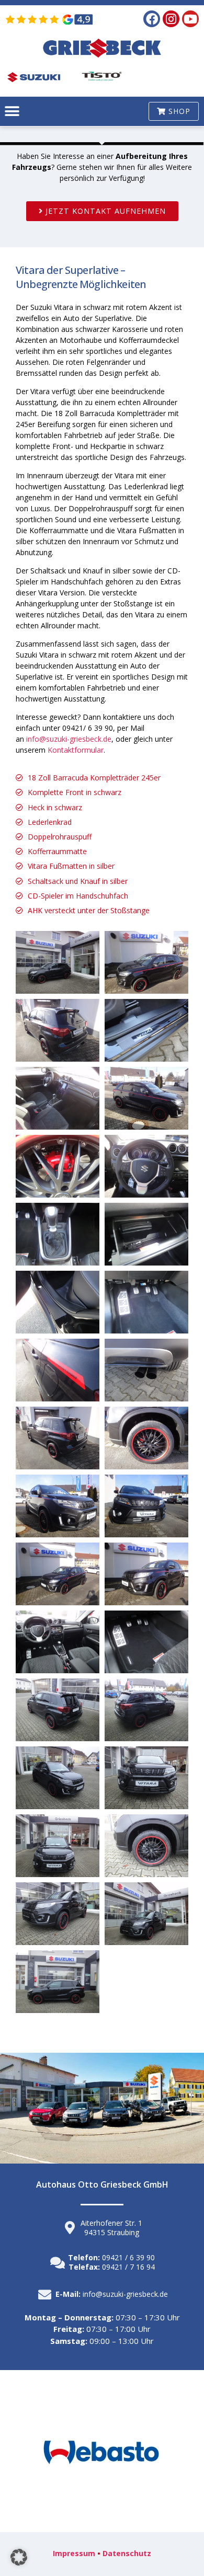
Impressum (74, 2553)
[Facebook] (152, 19)
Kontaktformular (76, 750)
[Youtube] (190, 19)
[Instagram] (171, 19)
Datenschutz (127, 2553)
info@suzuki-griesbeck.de (69, 739)
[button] (12, 112)
